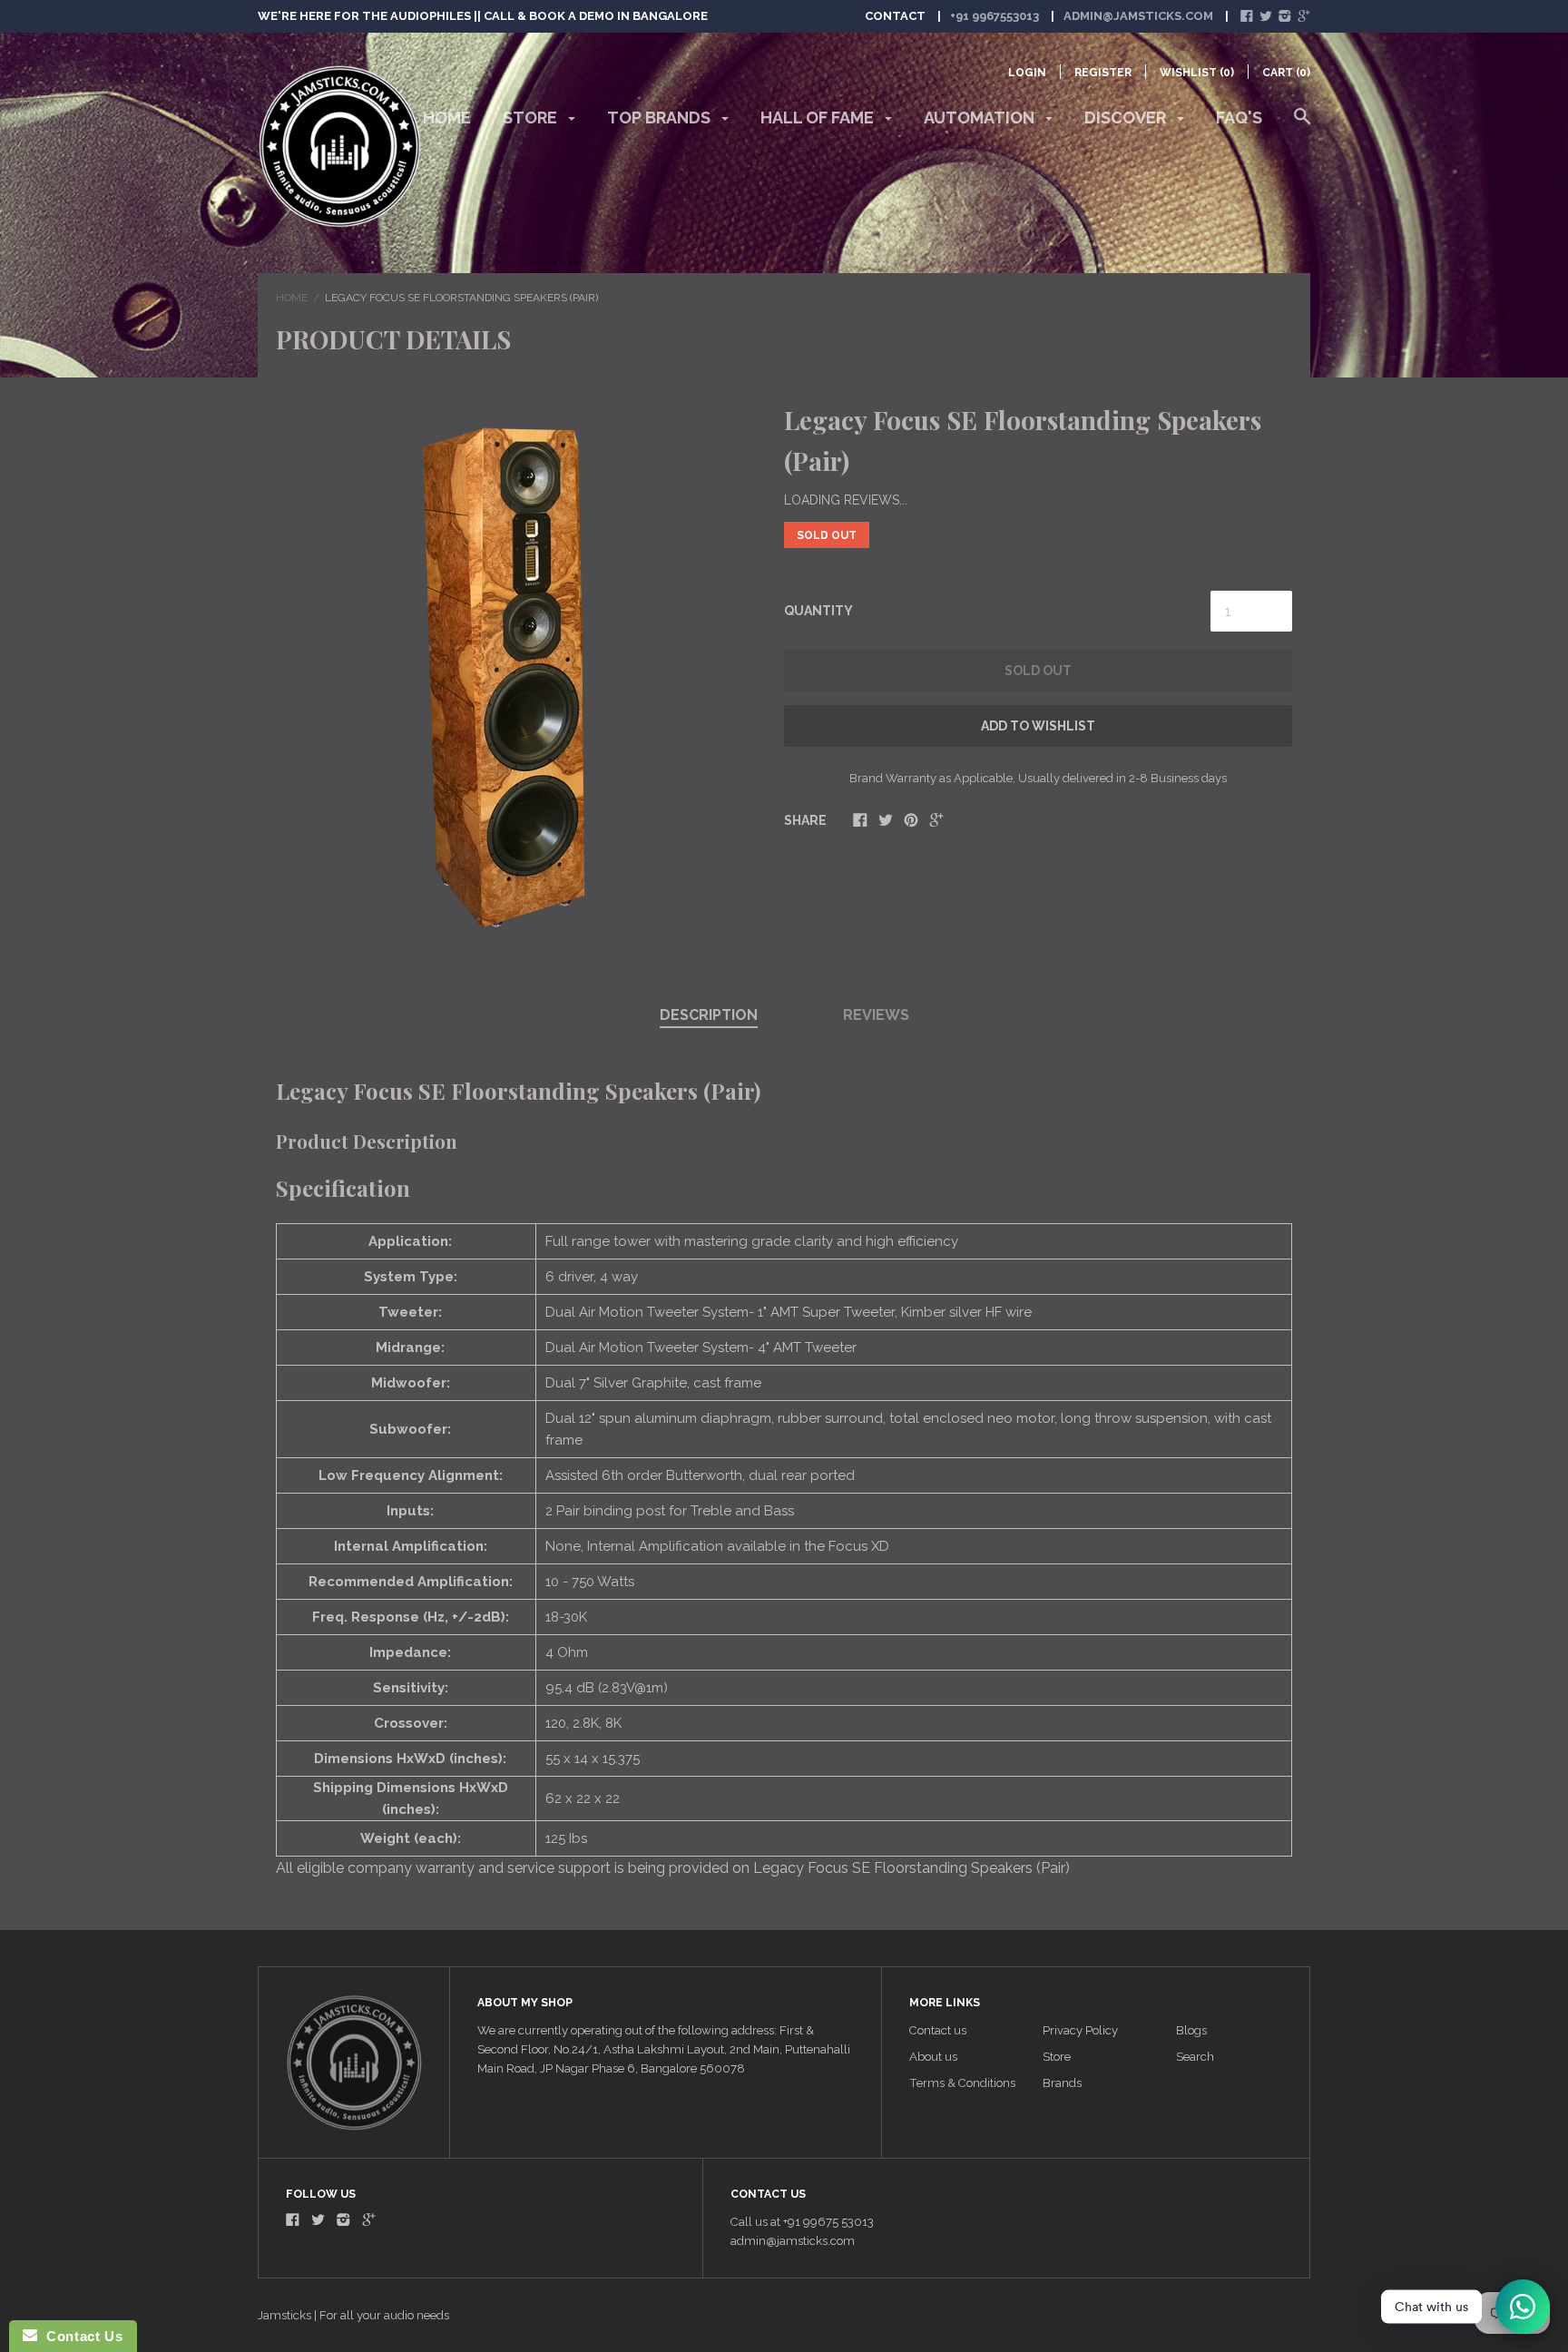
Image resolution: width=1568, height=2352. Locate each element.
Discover (1127, 118)
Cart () (1286, 73)
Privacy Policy (1080, 2030)
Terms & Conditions (962, 2083)
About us (933, 2057)
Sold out (1038, 671)
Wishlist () (1197, 73)
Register (1103, 73)
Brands (1062, 2083)
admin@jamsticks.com (1138, 16)
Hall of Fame (819, 118)
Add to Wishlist (1038, 726)
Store (532, 118)
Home (447, 118)
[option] (510, 672)
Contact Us (80, 2336)
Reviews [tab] (876, 1015)
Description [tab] (709, 1015)
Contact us (938, 2030)
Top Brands (661, 118)
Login (1027, 73)
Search (1195, 2057)
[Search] (1302, 125)
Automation (981, 118)
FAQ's (1239, 118)
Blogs (1191, 2030)
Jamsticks (284, 2315)
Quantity (818, 611)
